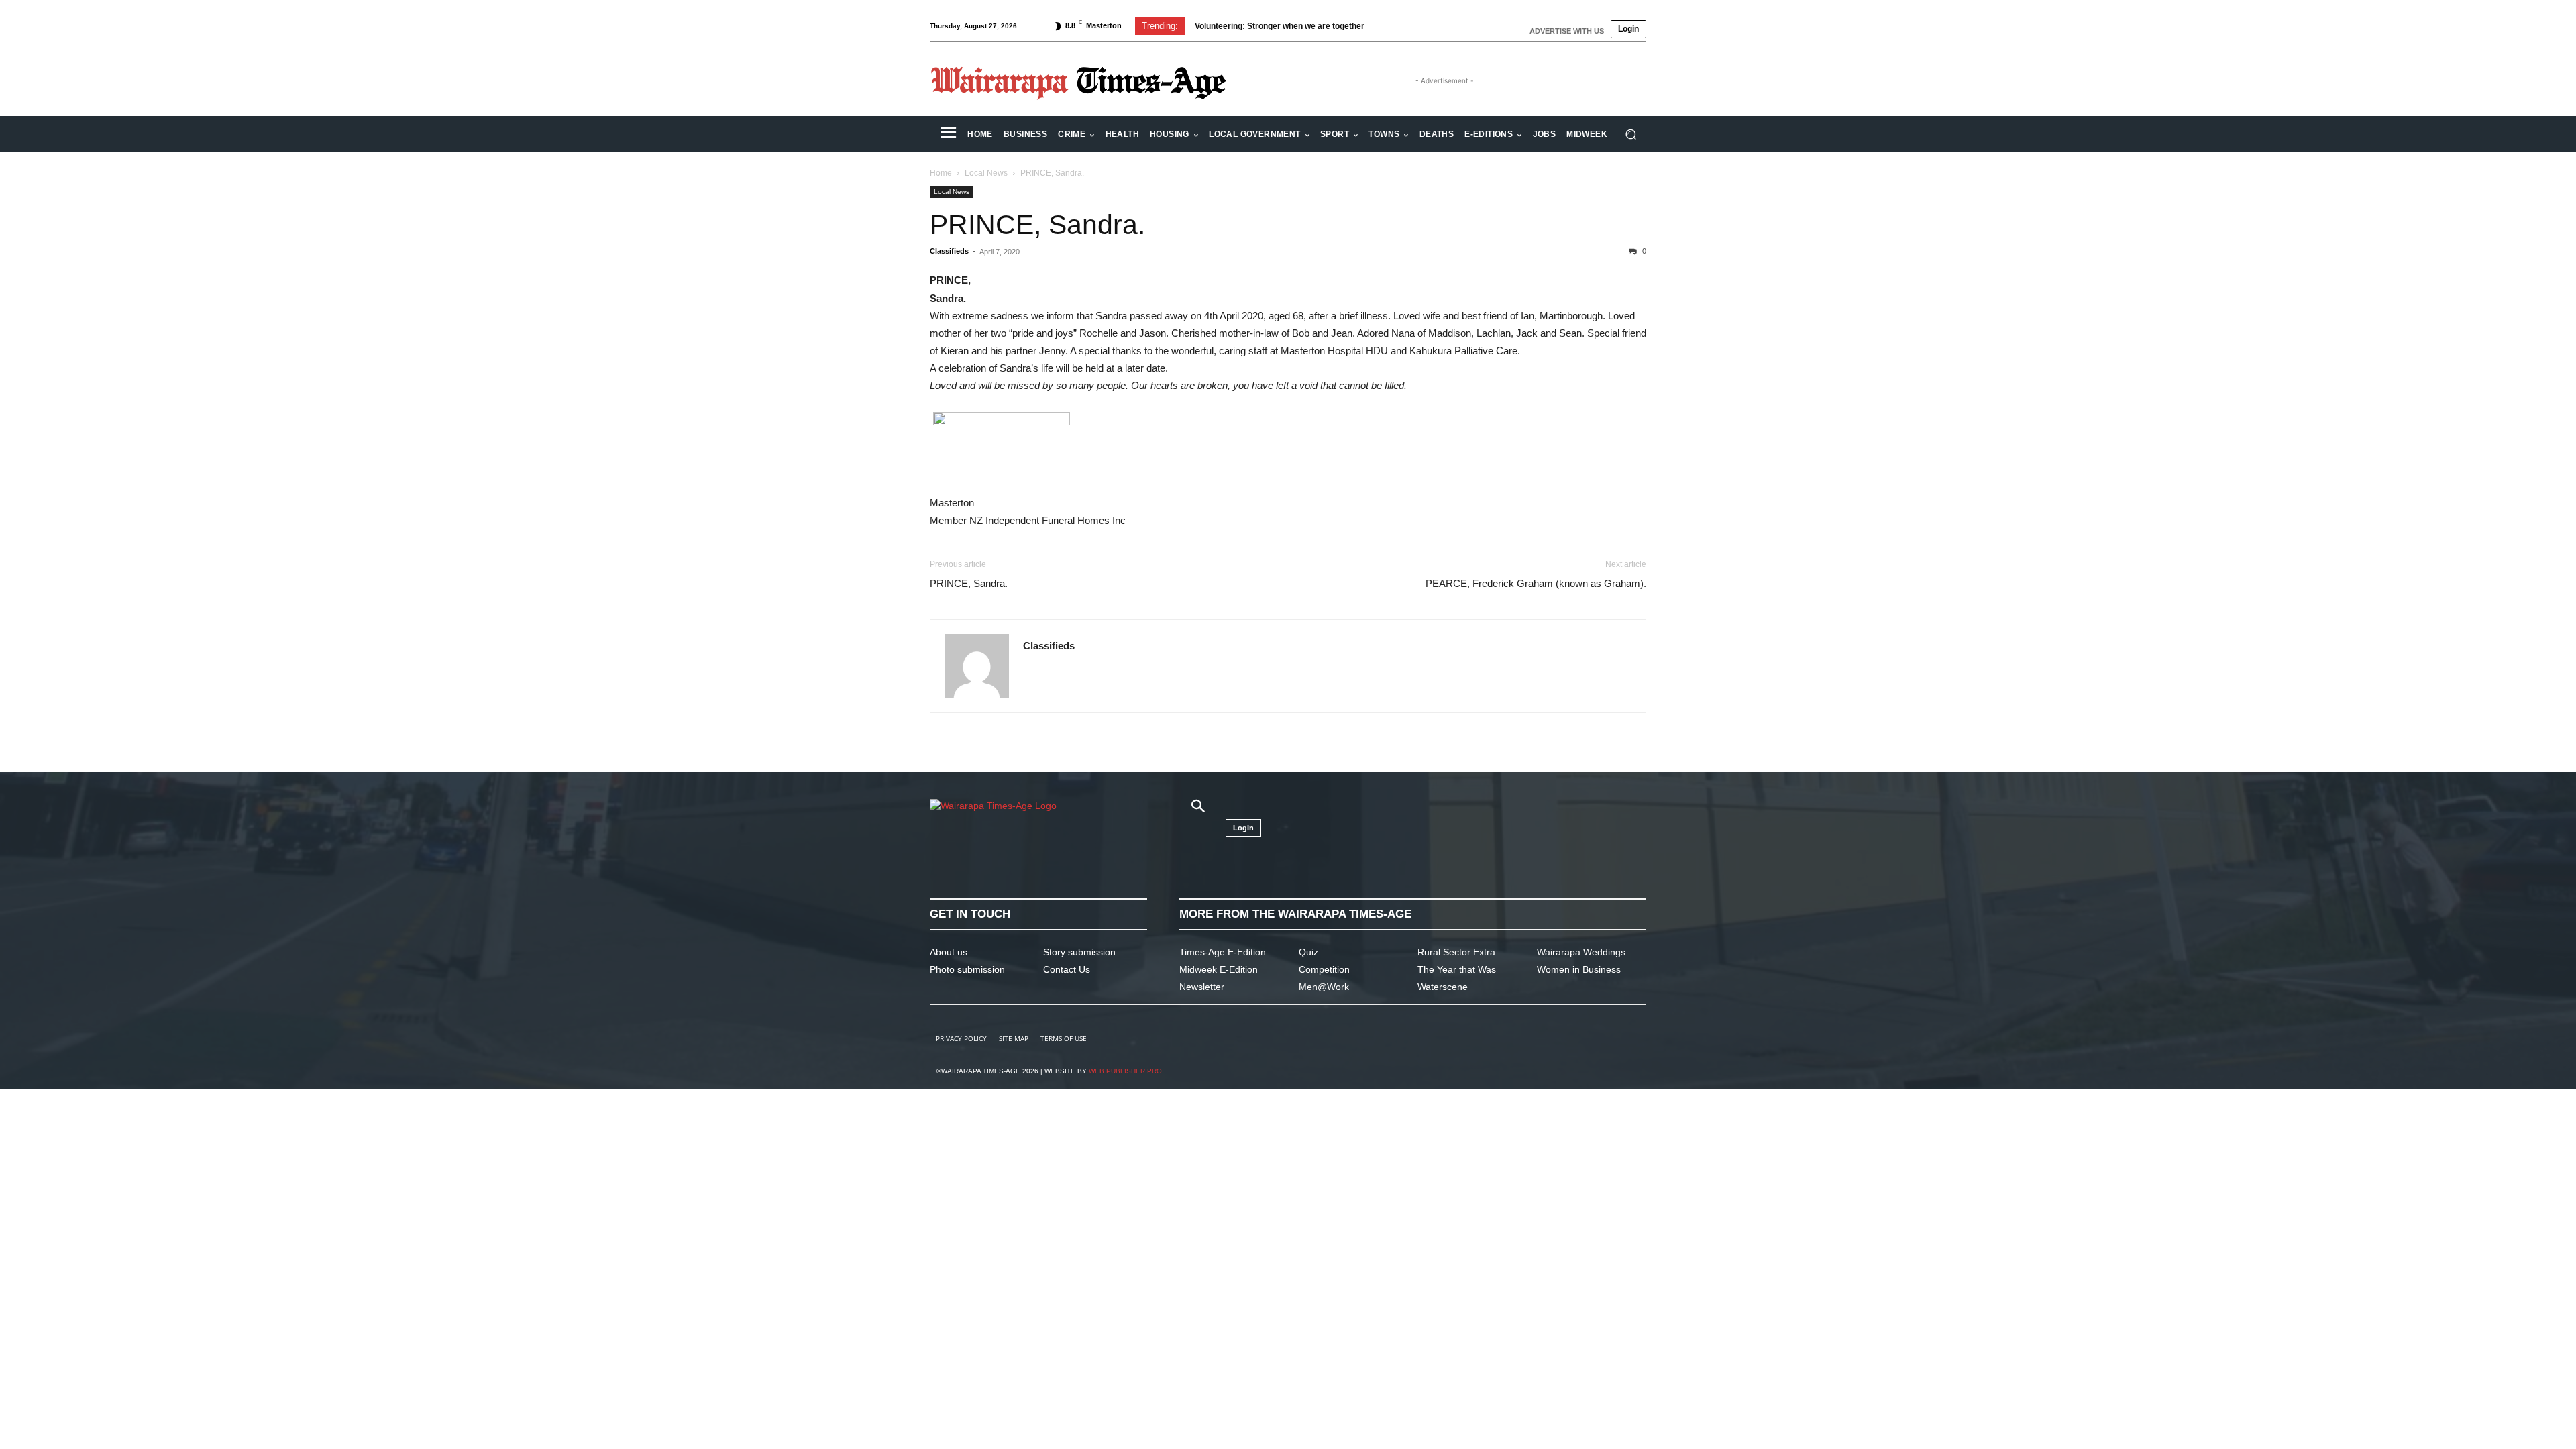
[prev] (1390, 26)
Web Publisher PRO (1125, 1071)
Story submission (1079, 952)
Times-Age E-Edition (1223, 952)
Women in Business (1579, 969)
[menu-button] (948, 134)
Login (1628, 29)
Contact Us (1067, 969)
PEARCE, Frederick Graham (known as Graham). (1536, 583)
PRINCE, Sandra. (1037, 225)
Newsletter (1202, 987)
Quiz (1308, 952)
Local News (986, 173)
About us (949, 952)
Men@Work (1324, 987)
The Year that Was (1457, 969)
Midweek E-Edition (1219, 969)
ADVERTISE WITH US (1567, 31)
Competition (1324, 969)
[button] (1630, 135)
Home (941, 173)
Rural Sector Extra (1456, 952)
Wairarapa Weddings (1581, 952)
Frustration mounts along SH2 (1252, 26)
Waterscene (1443, 987)
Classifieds (949, 251)
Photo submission (967, 969)
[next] (1411, 26)
